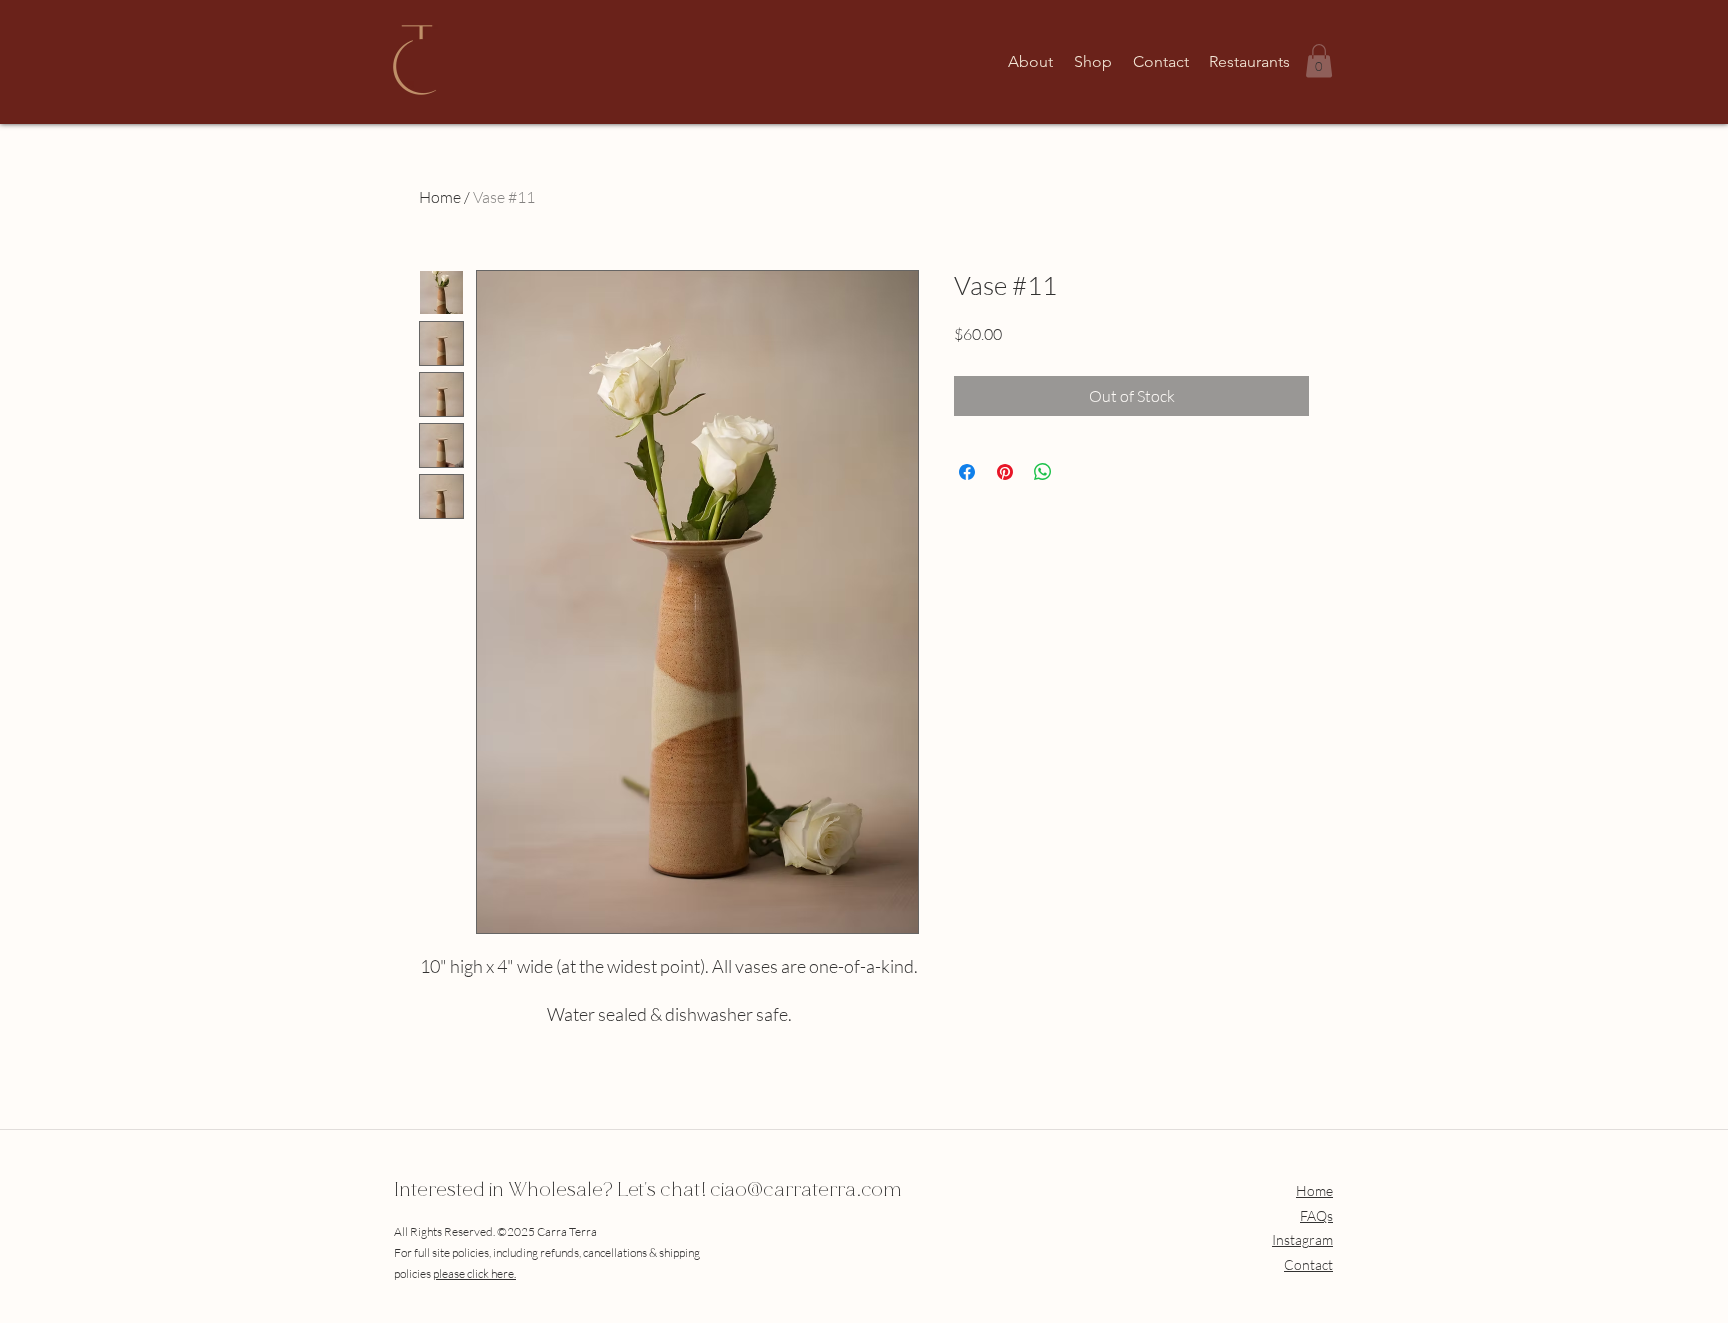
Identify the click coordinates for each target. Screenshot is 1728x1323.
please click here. (474, 1273)
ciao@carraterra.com (806, 1192)
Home (440, 197)
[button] (1319, 60)
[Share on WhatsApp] (1043, 472)
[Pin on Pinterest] (1005, 472)
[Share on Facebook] (967, 472)
